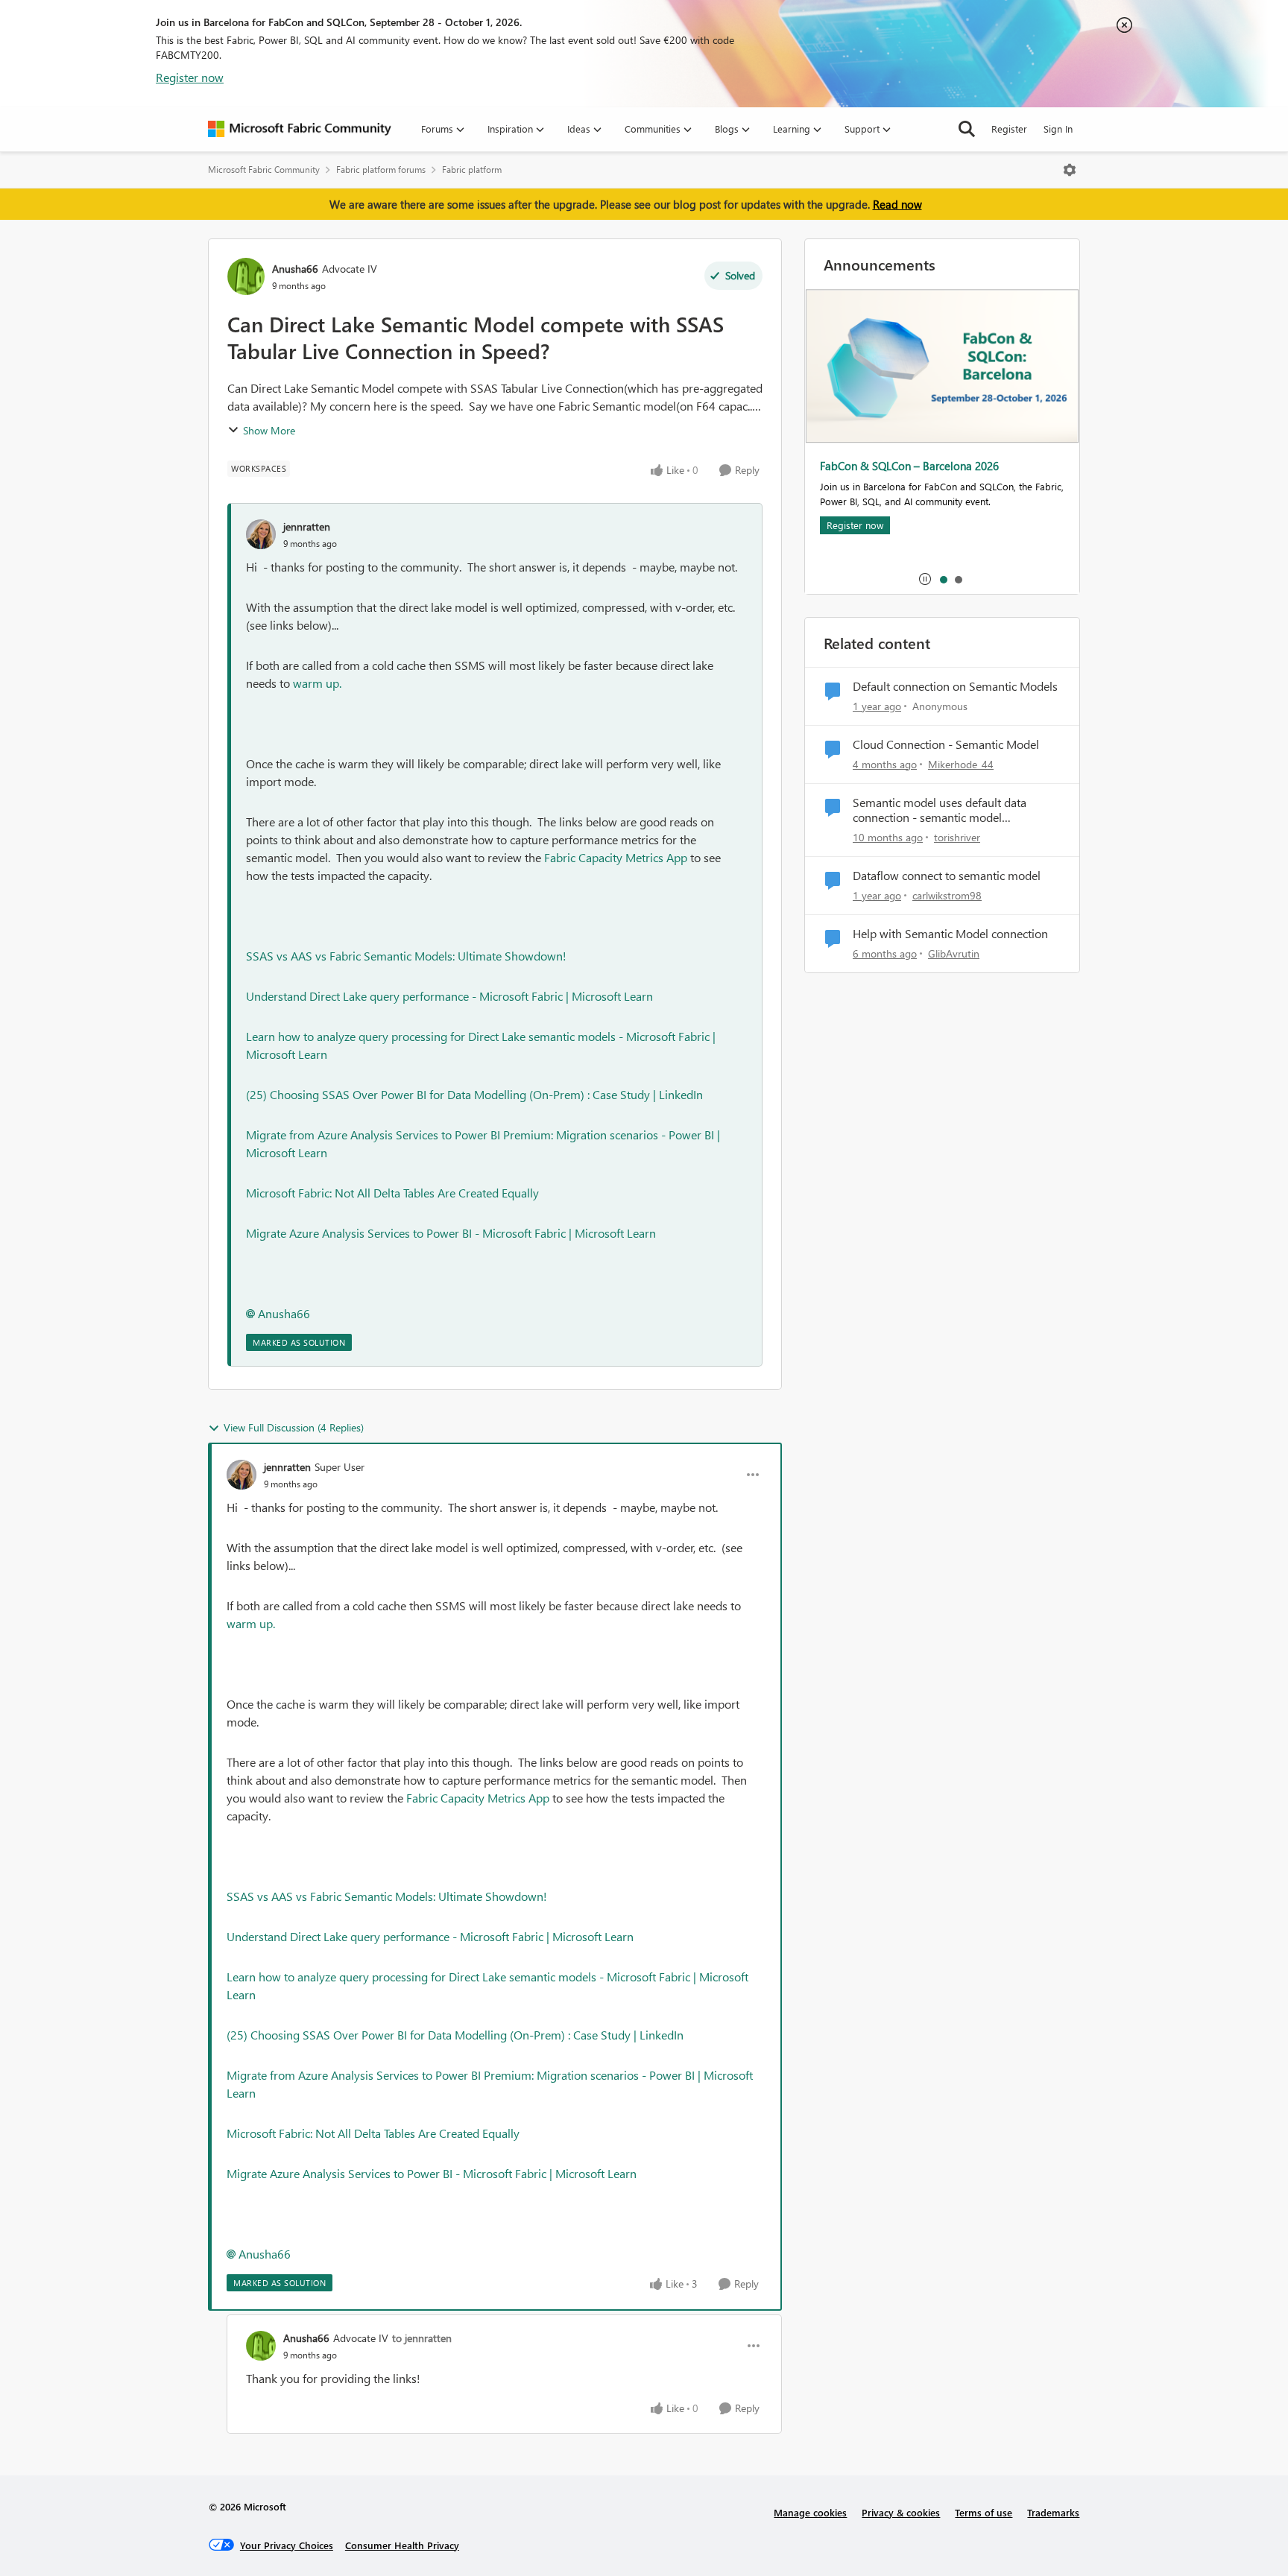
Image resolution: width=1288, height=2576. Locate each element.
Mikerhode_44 (961, 764)
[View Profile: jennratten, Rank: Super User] (241, 1475)
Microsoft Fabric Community (264, 170)
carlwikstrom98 (947, 895)
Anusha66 (295, 269)
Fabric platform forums (381, 170)
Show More (269, 430)
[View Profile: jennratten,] (261, 534)
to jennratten (422, 2338)
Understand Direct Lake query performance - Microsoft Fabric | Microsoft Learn (449, 996)
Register (1009, 129)
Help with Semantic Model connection (950, 934)
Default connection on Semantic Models (955, 686)
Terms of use (984, 2512)
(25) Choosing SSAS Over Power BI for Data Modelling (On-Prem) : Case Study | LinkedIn (474, 1094)
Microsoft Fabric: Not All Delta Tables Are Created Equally (392, 1193)
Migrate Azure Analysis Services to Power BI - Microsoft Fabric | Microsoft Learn (451, 1233)
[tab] (943, 579)
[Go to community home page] (300, 129)
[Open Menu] (1070, 170)
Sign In (1058, 129)
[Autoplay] (925, 579)
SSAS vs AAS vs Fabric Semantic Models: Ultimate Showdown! (406, 956)
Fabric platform (472, 170)
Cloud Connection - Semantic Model (946, 744)
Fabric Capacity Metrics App (616, 857)
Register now (190, 77)
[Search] (967, 129)
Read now (897, 204)
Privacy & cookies (901, 2512)
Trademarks (1053, 2512)
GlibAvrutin (954, 953)
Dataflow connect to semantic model (947, 876)
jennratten (307, 526)
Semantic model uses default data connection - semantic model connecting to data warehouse (940, 811)
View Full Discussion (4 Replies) (294, 1427)
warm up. (317, 683)
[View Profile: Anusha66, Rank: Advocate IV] (246, 276)
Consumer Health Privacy (402, 2545)
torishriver (957, 837)
